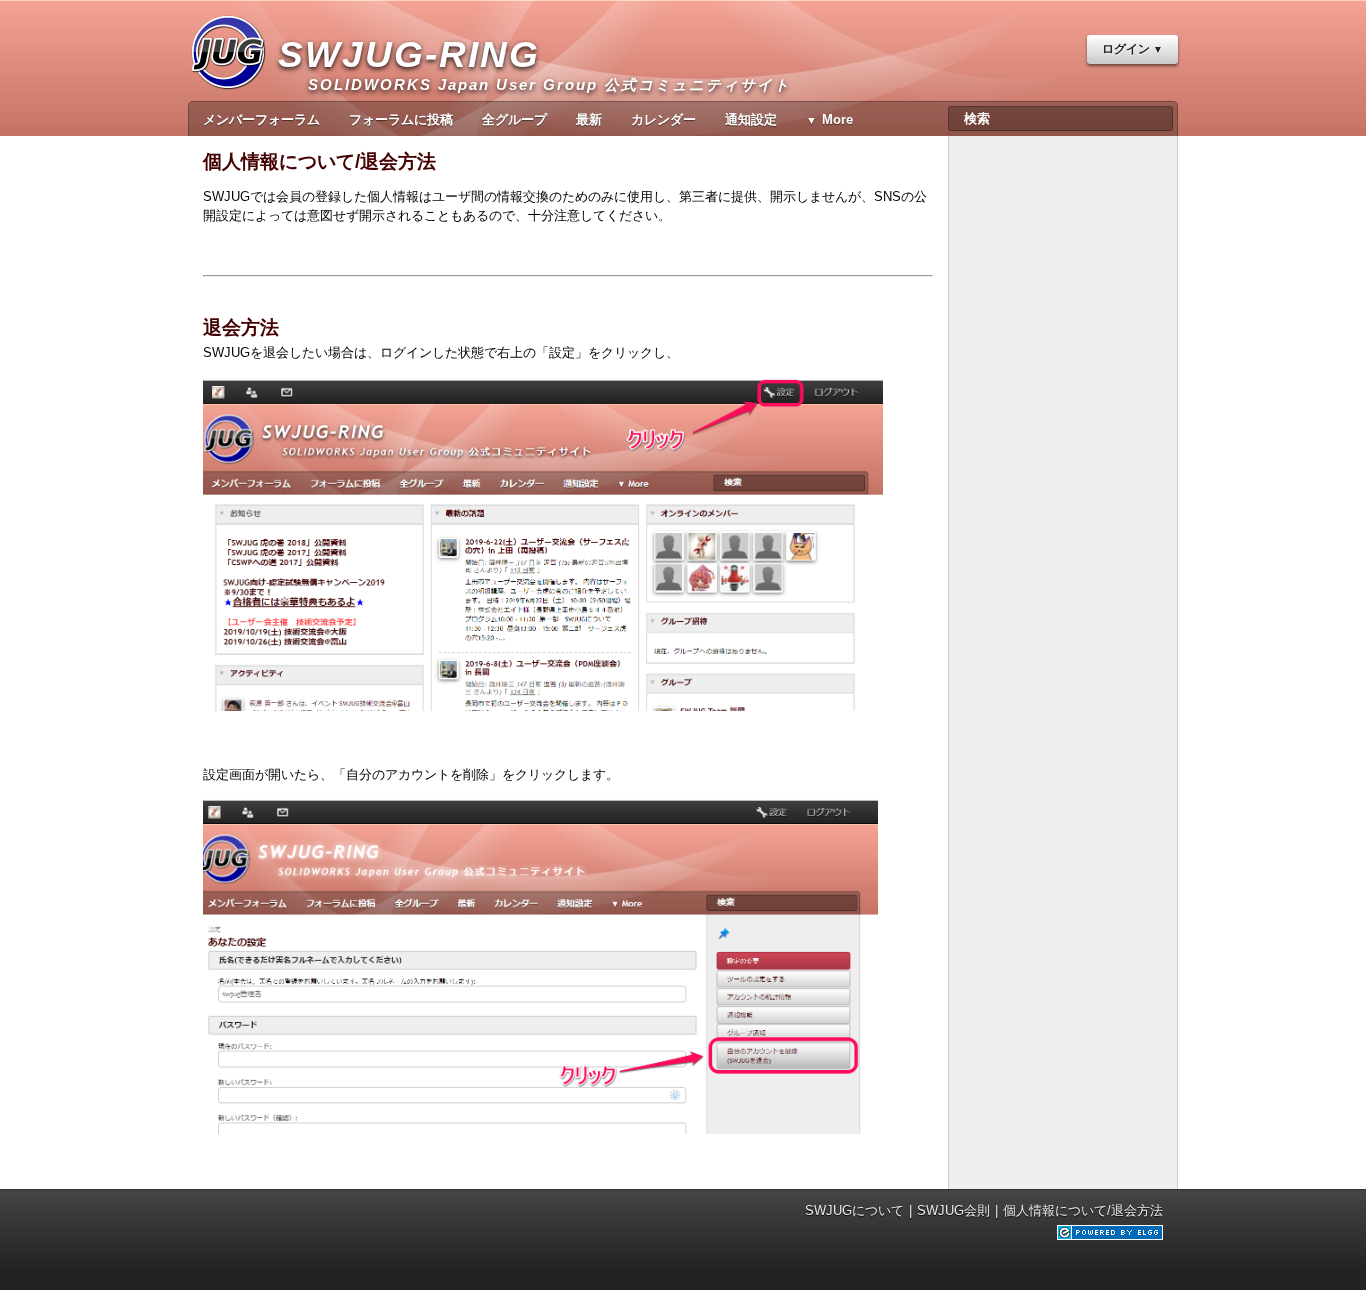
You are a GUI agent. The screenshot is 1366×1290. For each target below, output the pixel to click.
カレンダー (663, 119)
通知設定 (751, 119)
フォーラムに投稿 (401, 119)
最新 (589, 119)
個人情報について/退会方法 (1083, 1210)
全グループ (514, 119)
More (837, 119)
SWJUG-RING (416, 63)
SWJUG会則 (953, 1210)
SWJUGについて (854, 1210)
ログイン (1126, 49)
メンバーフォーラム (261, 119)
